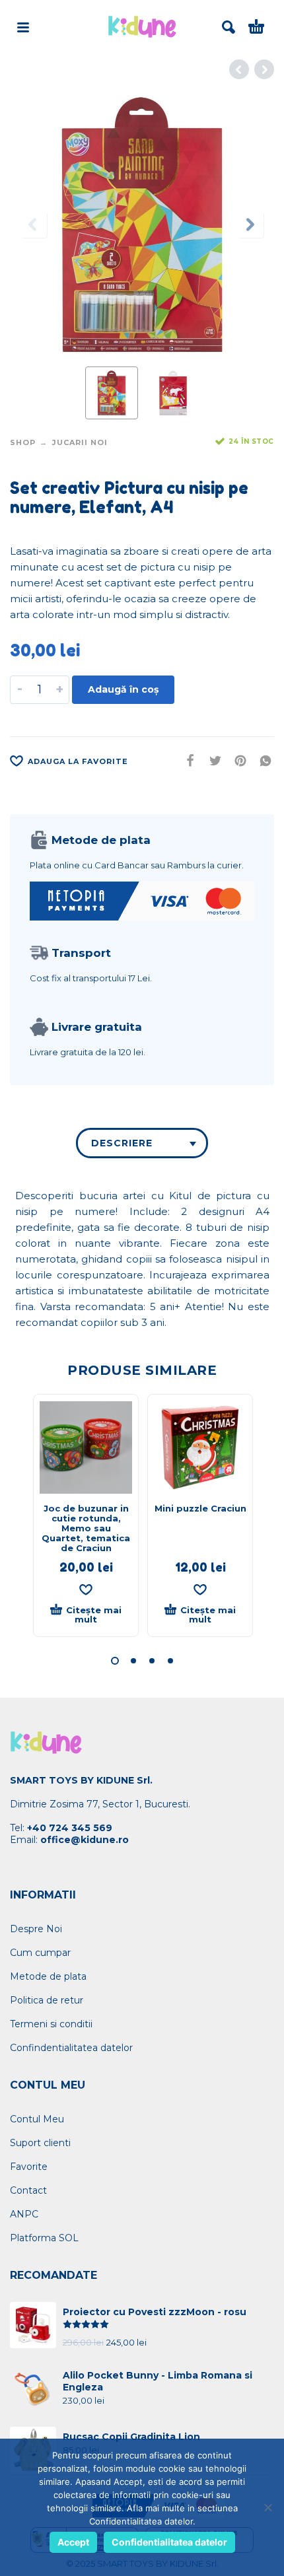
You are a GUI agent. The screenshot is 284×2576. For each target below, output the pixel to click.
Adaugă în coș (123, 689)
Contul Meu (37, 2119)
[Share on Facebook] (186, 760)
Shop (23, 442)
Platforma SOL (44, 2238)
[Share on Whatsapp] (262, 760)
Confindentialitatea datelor (71, 2048)
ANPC (24, 2214)
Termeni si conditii (51, 2024)
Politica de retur (47, 2000)
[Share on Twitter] (211, 760)
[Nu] (267, 2507)
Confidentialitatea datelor (169, 2542)
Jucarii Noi (80, 442)
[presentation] (34, 225)
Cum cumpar (40, 1953)
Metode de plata (48, 1976)
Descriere (122, 1143)
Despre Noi (36, 1929)
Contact (28, 2190)
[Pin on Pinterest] (236, 760)
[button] (115, 1661)
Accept (73, 2542)
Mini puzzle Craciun (200, 1508)
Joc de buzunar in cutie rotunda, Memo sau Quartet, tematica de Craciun (86, 1528)
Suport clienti (40, 2143)
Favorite (29, 2167)
